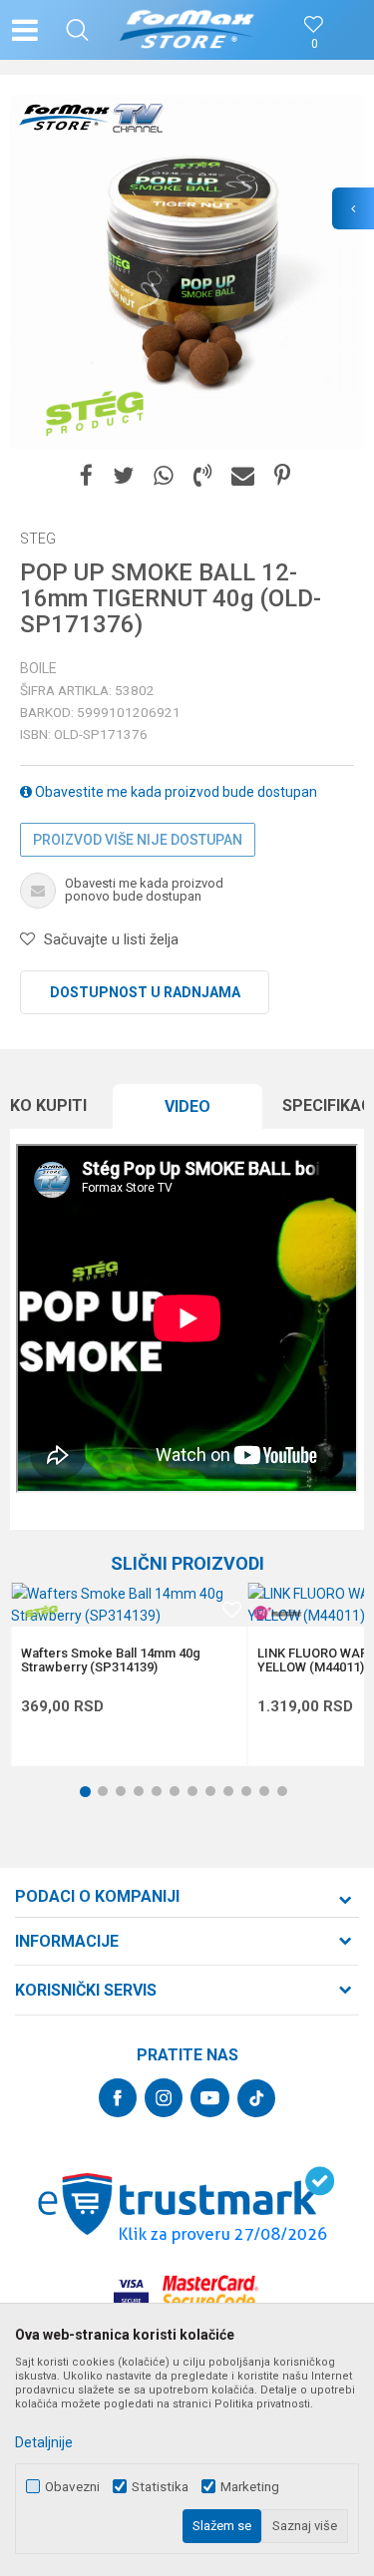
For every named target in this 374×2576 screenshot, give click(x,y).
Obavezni (72, 2487)
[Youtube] (210, 2098)
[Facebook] (86, 476)
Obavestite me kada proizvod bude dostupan (175, 792)
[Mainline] (277, 1613)
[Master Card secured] (210, 2292)
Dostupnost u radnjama (145, 992)
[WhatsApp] (164, 476)
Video (187, 1106)
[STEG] (95, 414)
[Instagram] (164, 2098)
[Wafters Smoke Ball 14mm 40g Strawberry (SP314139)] (129, 1605)
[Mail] (243, 476)
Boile (38, 668)
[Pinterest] (282, 476)
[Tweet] (123, 476)
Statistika (160, 2487)
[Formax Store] (187, 30)
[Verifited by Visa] (131, 2292)
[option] (187, 272)
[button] (77, 30)
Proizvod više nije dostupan (138, 840)
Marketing (250, 2487)
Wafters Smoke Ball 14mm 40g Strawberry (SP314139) (111, 1660)
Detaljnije (44, 2442)
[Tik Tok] (256, 2098)
